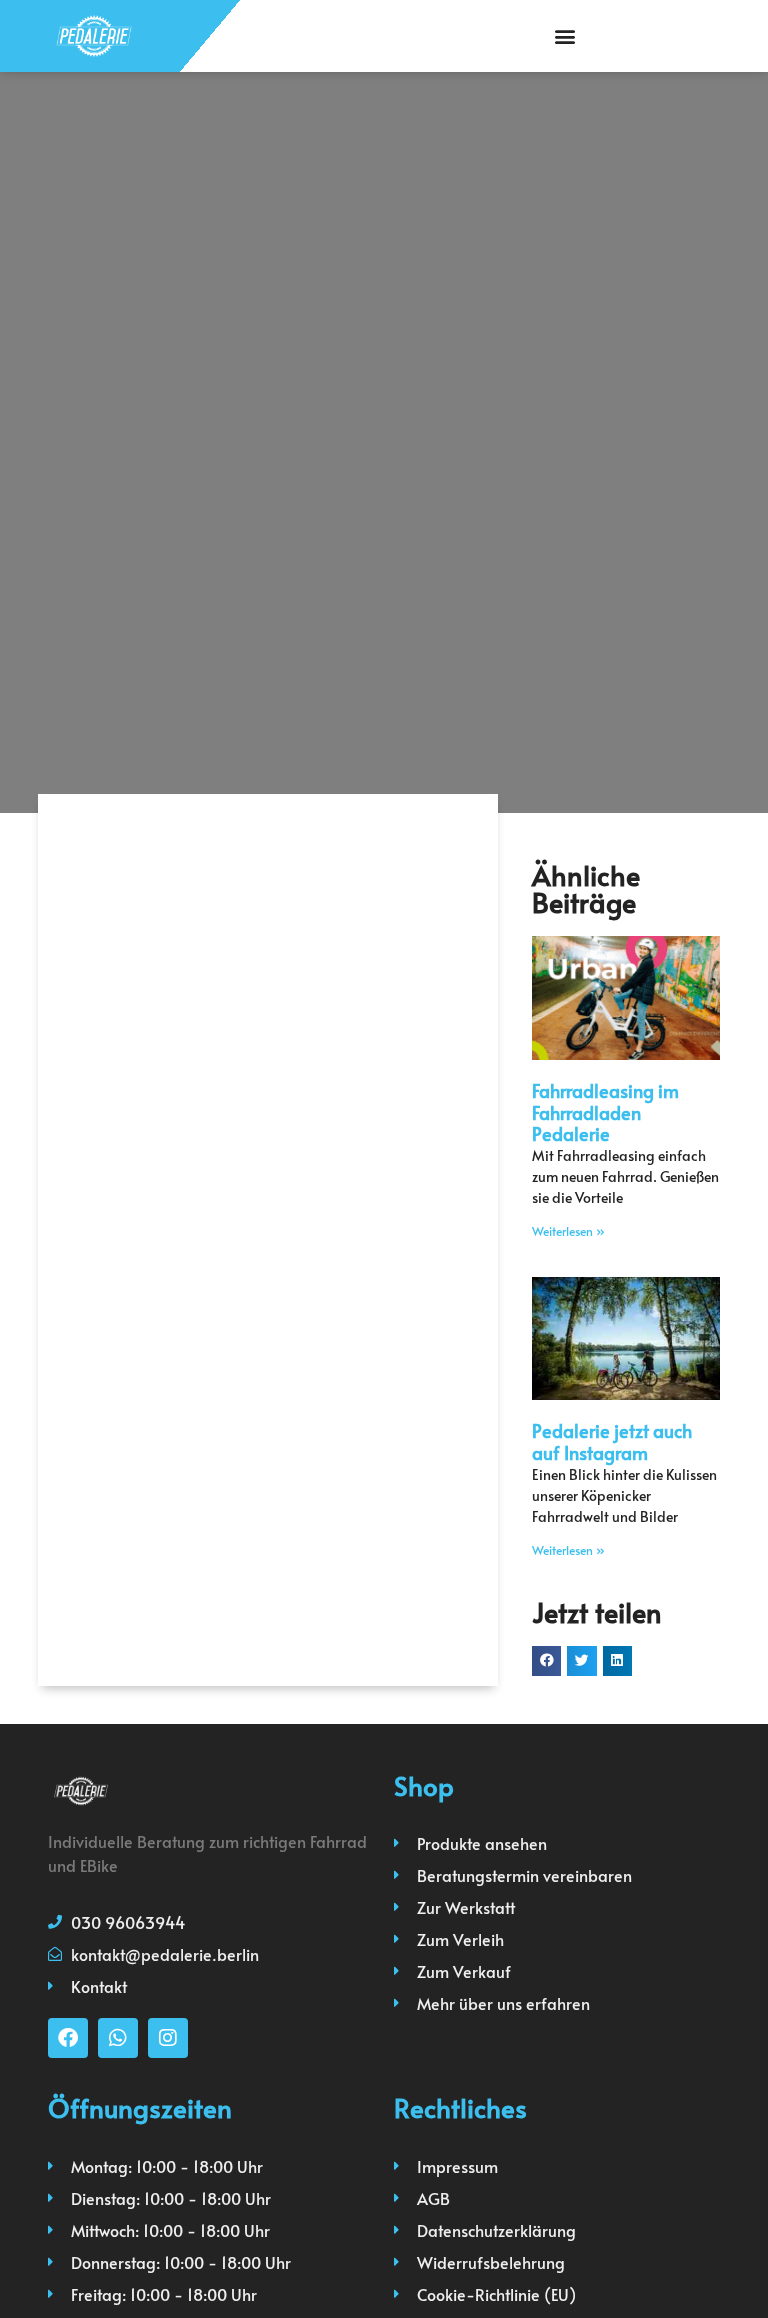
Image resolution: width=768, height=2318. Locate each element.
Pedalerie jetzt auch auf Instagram (612, 1441)
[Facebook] (68, 2038)
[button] (564, 35)
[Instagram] (168, 2038)
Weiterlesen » (568, 1231)
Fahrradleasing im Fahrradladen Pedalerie (605, 1112)
